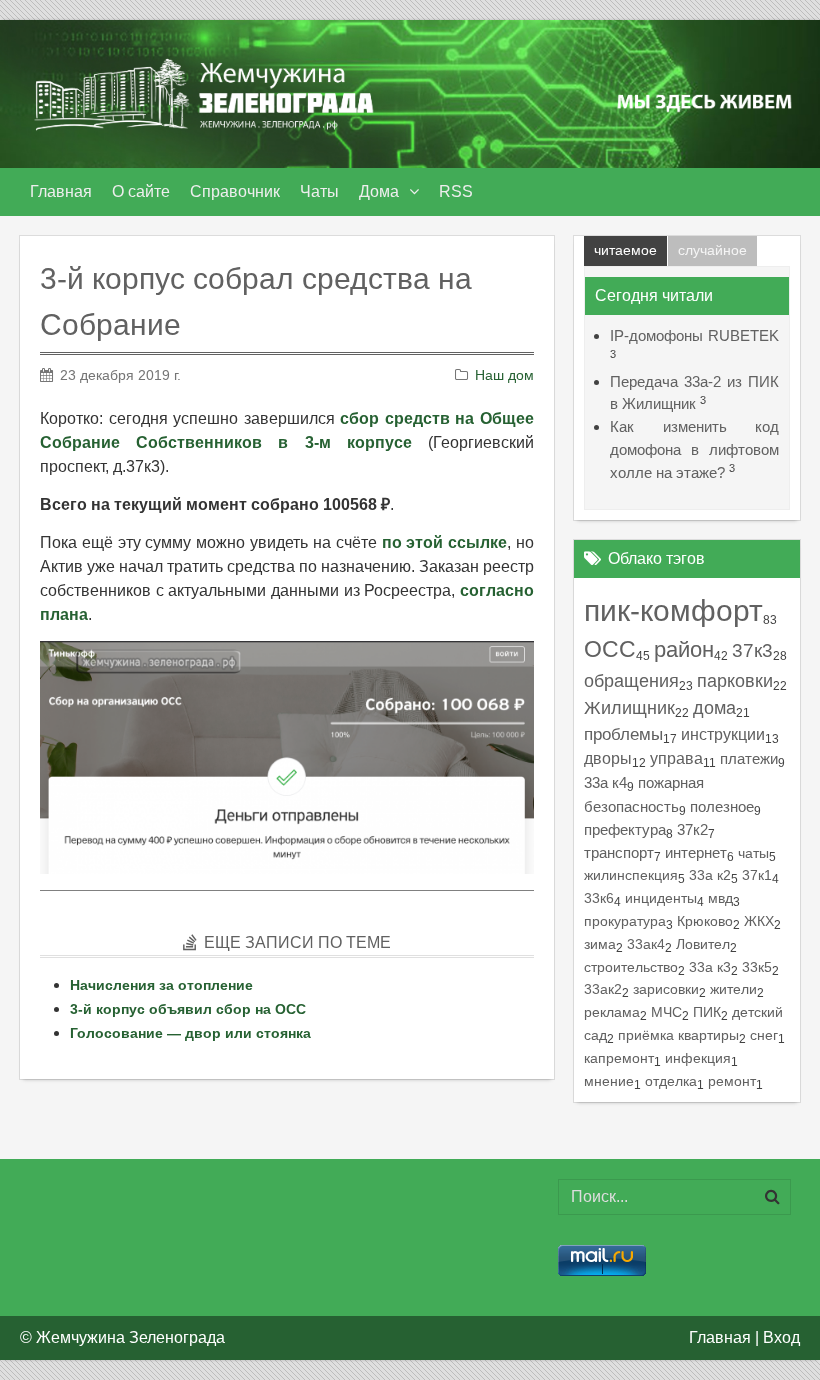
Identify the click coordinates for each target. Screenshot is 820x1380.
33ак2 (603, 989)
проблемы (623, 734)
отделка (671, 1081)
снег (764, 1035)
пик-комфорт (673, 610)
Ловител (703, 944)
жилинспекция (631, 875)
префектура (625, 829)
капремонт (619, 1058)
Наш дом (504, 375)
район (684, 649)
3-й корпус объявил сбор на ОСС (188, 1009)
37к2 (692, 830)
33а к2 (710, 875)
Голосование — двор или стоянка (190, 1033)
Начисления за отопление (161, 985)
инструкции (723, 734)
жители (733, 989)
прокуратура (625, 921)
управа (676, 758)
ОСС (610, 649)
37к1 (757, 875)
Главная (720, 1337)
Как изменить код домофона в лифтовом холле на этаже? (694, 449)
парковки (735, 681)
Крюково (705, 921)
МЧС (666, 1012)
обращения (631, 680)
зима (600, 944)
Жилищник (629, 708)
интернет (696, 853)
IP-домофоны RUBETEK (694, 335)
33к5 (757, 967)
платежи (749, 758)
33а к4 (605, 782)
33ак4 (646, 944)
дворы (608, 758)
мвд (720, 898)
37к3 (752, 650)
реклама (612, 1012)
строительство (631, 967)
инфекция (698, 1058)
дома (714, 708)
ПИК (707, 1012)
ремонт (732, 1081)
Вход (781, 1337)
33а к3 (710, 967)
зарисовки (666, 989)
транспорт (619, 853)
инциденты (661, 898)
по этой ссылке (445, 542)
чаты (753, 853)
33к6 (599, 898)
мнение (609, 1081)
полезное (722, 806)
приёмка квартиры (678, 1035)
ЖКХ (759, 921)
